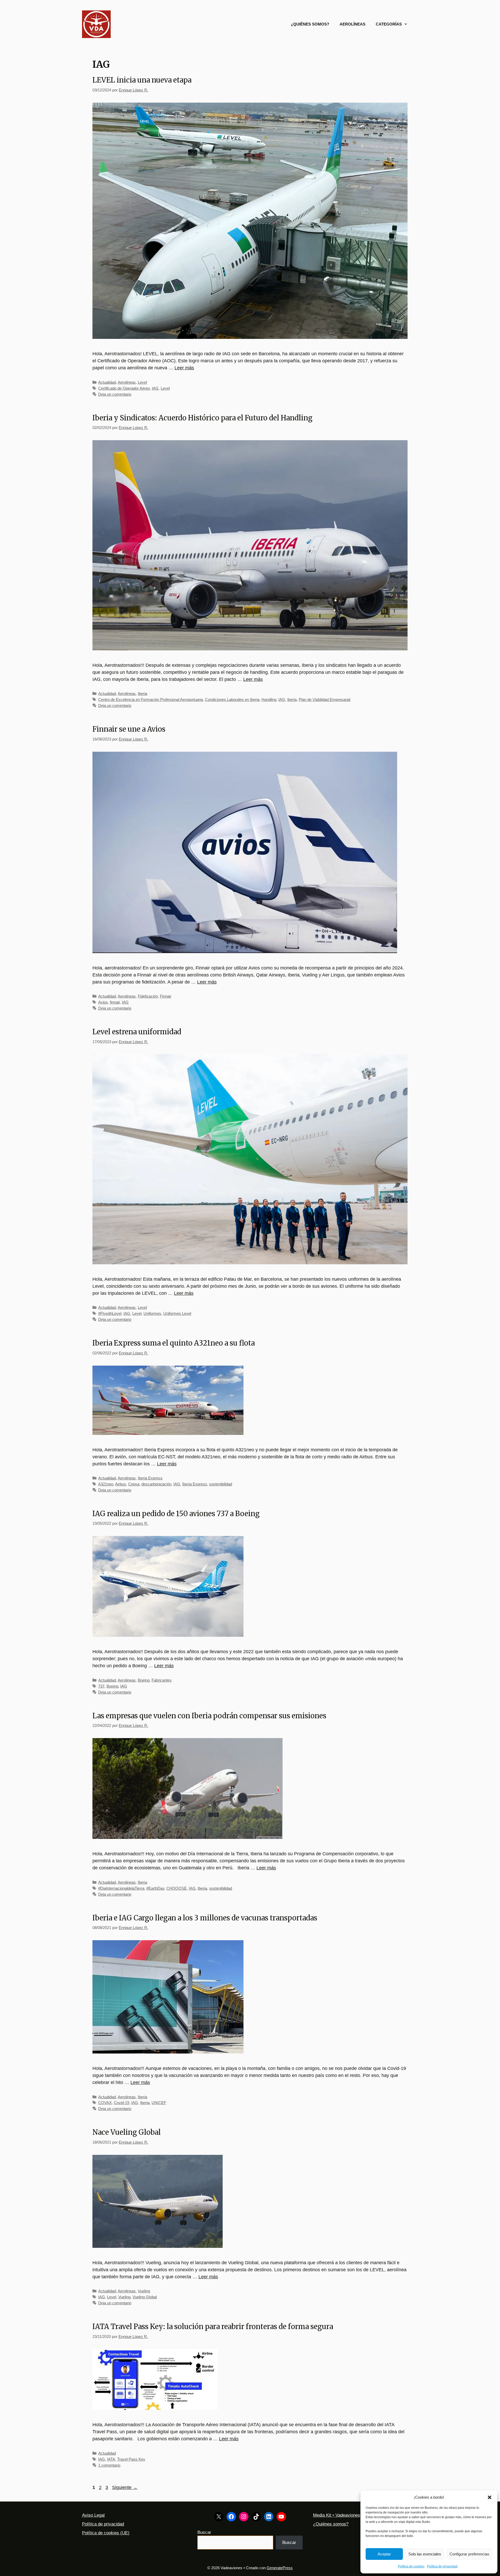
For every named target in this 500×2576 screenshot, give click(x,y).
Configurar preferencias (469, 2554)
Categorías (389, 24)
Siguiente (125, 2487)
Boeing (144, 1680)
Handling (269, 699)
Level (142, 382)
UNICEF (159, 2103)
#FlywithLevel (110, 1313)
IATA (111, 2459)
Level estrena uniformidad (137, 1032)
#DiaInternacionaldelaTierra (121, 1888)
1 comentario (109, 2465)
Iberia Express (150, 1478)
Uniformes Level (177, 1313)
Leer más (184, 368)
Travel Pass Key (131, 2459)
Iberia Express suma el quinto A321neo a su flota (174, 1343)
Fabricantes (162, 1680)
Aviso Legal (93, 2515)
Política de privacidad (442, 2566)
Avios (103, 1002)
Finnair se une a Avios (129, 729)
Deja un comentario (115, 394)
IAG (155, 388)
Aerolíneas (352, 24)
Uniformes (152, 1313)
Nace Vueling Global (127, 2132)
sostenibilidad (221, 1484)
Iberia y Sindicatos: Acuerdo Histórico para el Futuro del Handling (202, 418)
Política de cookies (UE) (106, 2533)
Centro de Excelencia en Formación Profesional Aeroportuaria (151, 699)
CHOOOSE (177, 1888)
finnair (115, 1002)
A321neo (106, 1484)
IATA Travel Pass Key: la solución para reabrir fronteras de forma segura (213, 2326)
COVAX (105, 2103)
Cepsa (134, 1484)
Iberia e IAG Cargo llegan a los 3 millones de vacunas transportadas (205, 1918)
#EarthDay (155, 1888)
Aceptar (384, 2554)
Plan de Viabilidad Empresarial (324, 699)
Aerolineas (127, 382)
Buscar (204, 2532)
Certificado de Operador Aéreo (124, 388)
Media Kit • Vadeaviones (337, 2515)
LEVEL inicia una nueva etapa (142, 80)
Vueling (144, 2291)
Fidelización (148, 996)
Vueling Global (145, 2297)
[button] (490, 2497)
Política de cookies (411, 2566)
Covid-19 (121, 2103)
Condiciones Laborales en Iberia (232, 699)
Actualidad (107, 382)
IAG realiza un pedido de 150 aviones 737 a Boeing (176, 1514)
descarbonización (156, 1484)
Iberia (142, 693)
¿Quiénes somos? (310, 24)
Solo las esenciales (425, 2554)
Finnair (166, 996)
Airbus (121, 1484)
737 (101, 1686)
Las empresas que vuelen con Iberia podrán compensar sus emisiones (209, 1716)
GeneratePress (280, 2568)
